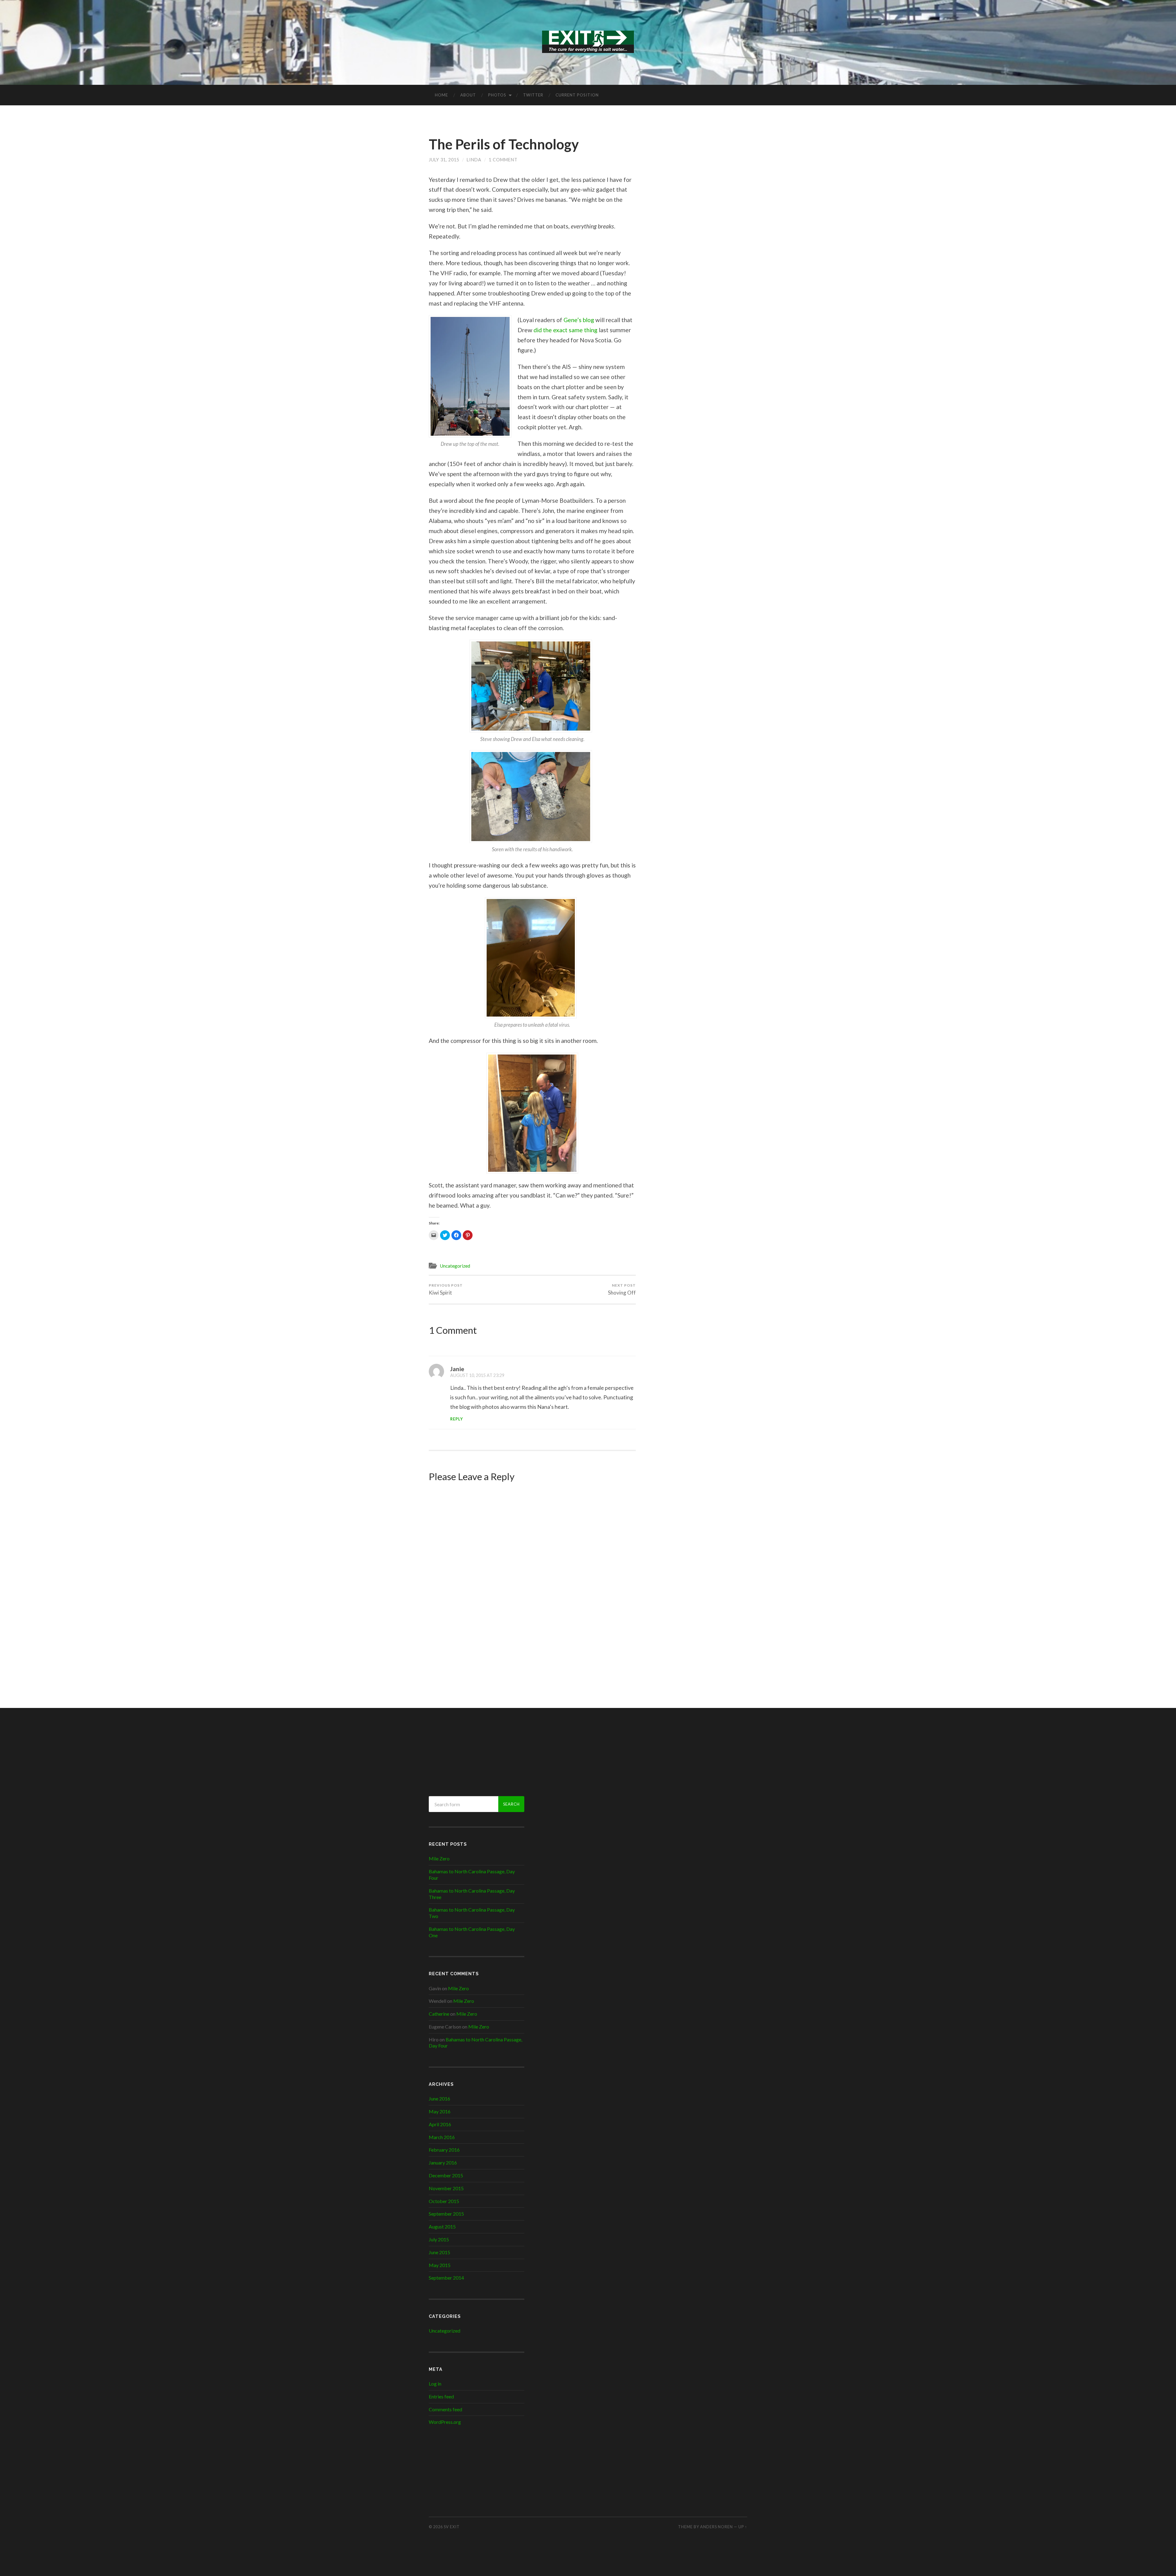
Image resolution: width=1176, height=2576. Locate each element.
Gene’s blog (579, 320)
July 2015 (439, 2239)
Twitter (533, 95)
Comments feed (445, 2409)
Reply (457, 1419)
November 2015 (446, 2188)
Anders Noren (716, 2527)
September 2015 (446, 2214)
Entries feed (441, 2396)
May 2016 (440, 2111)
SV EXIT (452, 2527)
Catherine (439, 2014)
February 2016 (444, 2150)
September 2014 (446, 2278)
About (468, 95)
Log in (435, 2384)
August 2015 (442, 2226)
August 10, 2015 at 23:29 (477, 1375)
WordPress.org (445, 2422)
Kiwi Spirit (446, 1289)
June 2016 (439, 2098)
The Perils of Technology (504, 144)
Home (441, 95)
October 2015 (444, 2201)
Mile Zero (439, 1858)
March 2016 (442, 2137)
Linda (474, 160)
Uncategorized (455, 1266)
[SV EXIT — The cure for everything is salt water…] (588, 42)
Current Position (577, 95)
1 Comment (503, 160)
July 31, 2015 (444, 160)
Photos (497, 95)
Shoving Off (622, 1289)
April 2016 (440, 2124)
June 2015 (439, 2252)
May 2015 (440, 2265)
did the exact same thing (565, 330)
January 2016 (443, 2162)
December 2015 (446, 2175)
